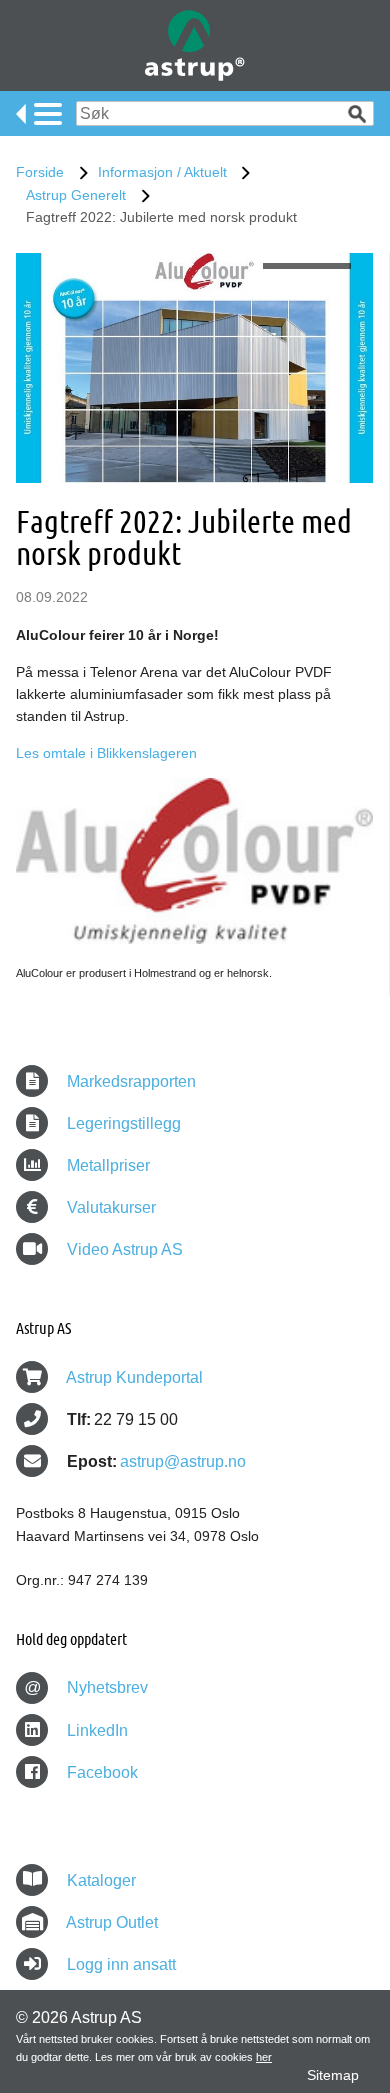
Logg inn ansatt (121, 1964)
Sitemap (333, 2075)
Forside (40, 172)
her (264, 2057)
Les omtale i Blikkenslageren (106, 753)
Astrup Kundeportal (134, 1377)
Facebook (100, 1772)
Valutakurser (109, 1207)
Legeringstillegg (122, 1123)
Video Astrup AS (123, 1249)
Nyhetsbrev (86, 1687)
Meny (39, 114)
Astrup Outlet (112, 1922)
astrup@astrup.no (183, 1461)
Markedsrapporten (129, 1081)
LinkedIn (95, 1730)
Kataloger (101, 1880)
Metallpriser (106, 1165)
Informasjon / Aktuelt (162, 172)
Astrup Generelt (76, 195)
